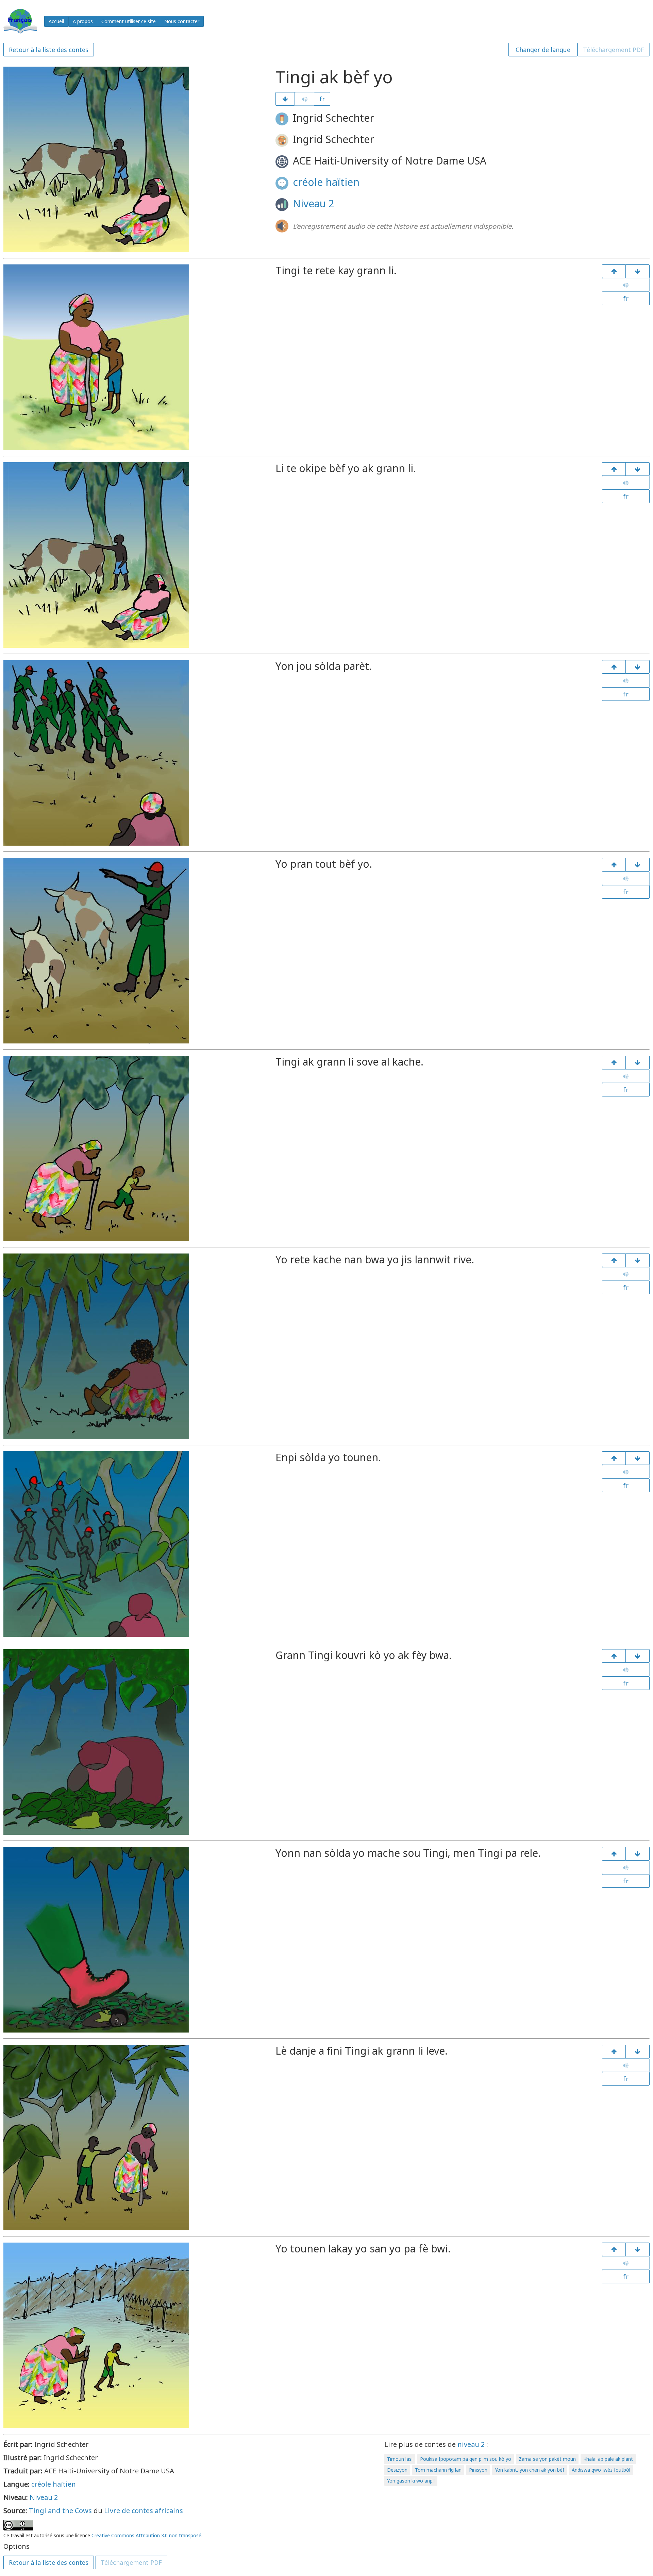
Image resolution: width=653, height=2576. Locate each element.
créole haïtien (326, 182)
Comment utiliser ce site (129, 21)
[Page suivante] (285, 99)
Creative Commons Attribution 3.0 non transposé (146, 2535)
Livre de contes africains (144, 2511)
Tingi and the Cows (60, 2511)
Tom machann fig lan (438, 2470)
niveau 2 (471, 2444)
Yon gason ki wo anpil (411, 2481)
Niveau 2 (314, 203)
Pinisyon (478, 2470)
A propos (83, 21)
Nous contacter (182, 21)
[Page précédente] (614, 271)
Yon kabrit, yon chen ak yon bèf (530, 2470)
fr (322, 99)
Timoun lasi (400, 2459)
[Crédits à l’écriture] (638, 2249)
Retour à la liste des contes (49, 50)
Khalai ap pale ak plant (608, 2459)
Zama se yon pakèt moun (547, 2459)
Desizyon (397, 2470)
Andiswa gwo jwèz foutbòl (601, 2470)
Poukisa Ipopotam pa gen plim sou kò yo (466, 2459)
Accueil (56, 21)
